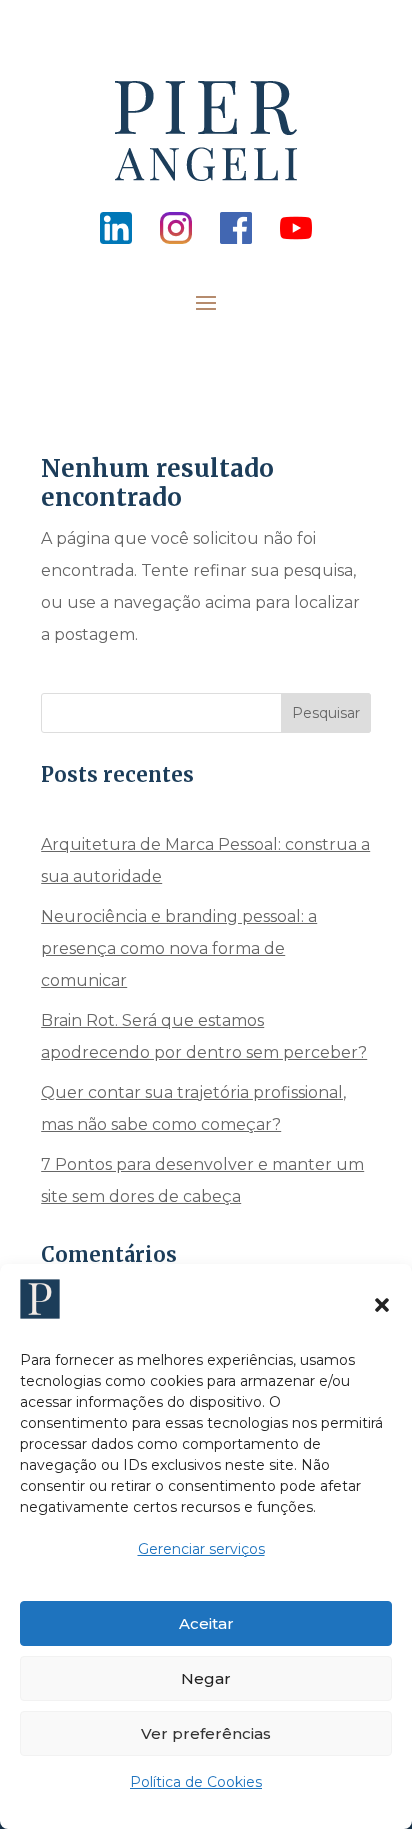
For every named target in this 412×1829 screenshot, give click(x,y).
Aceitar (206, 1623)
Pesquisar (326, 713)
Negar (206, 1678)
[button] (382, 1305)
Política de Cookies (196, 1782)
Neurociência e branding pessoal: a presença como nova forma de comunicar (179, 948)
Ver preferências (206, 1733)
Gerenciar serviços (201, 1549)
